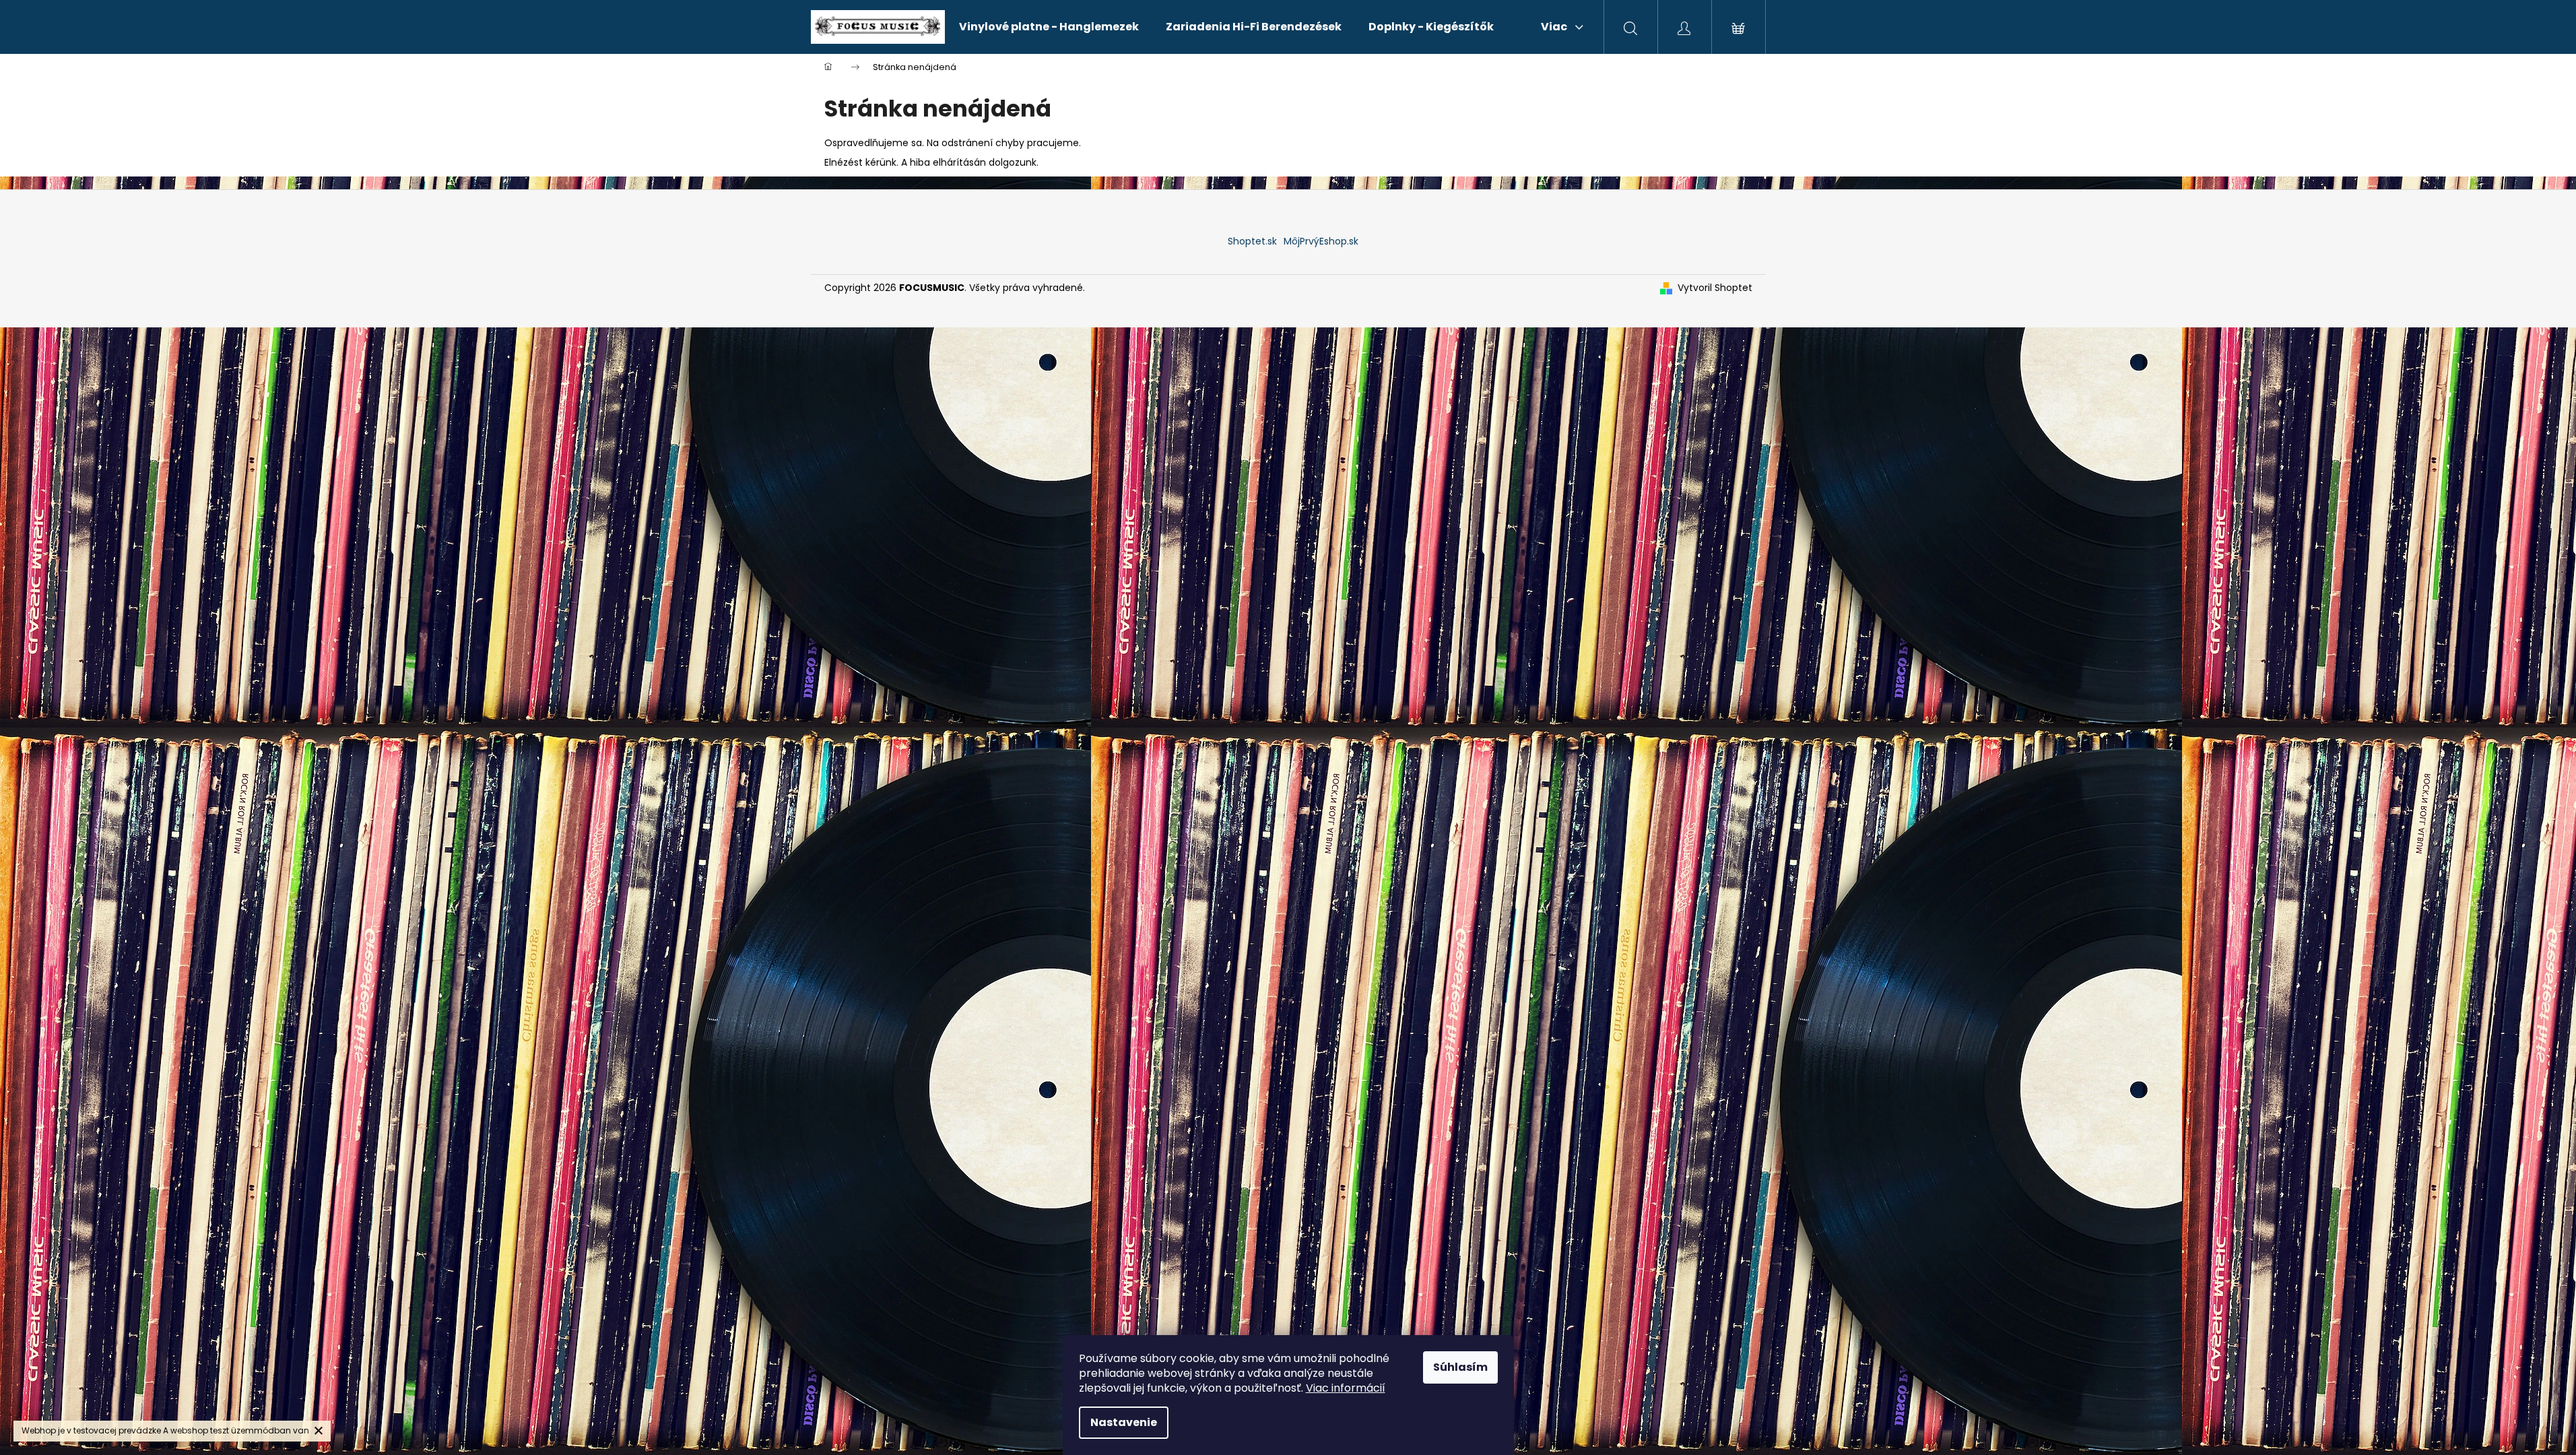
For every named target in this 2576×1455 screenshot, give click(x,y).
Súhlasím (1460, 1367)
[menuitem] (1049, 27)
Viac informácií (1346, 1388)
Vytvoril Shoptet (1715, 288)
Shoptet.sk (1252, 241)
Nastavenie (1124, 1422)
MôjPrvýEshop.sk (1321, 241)
